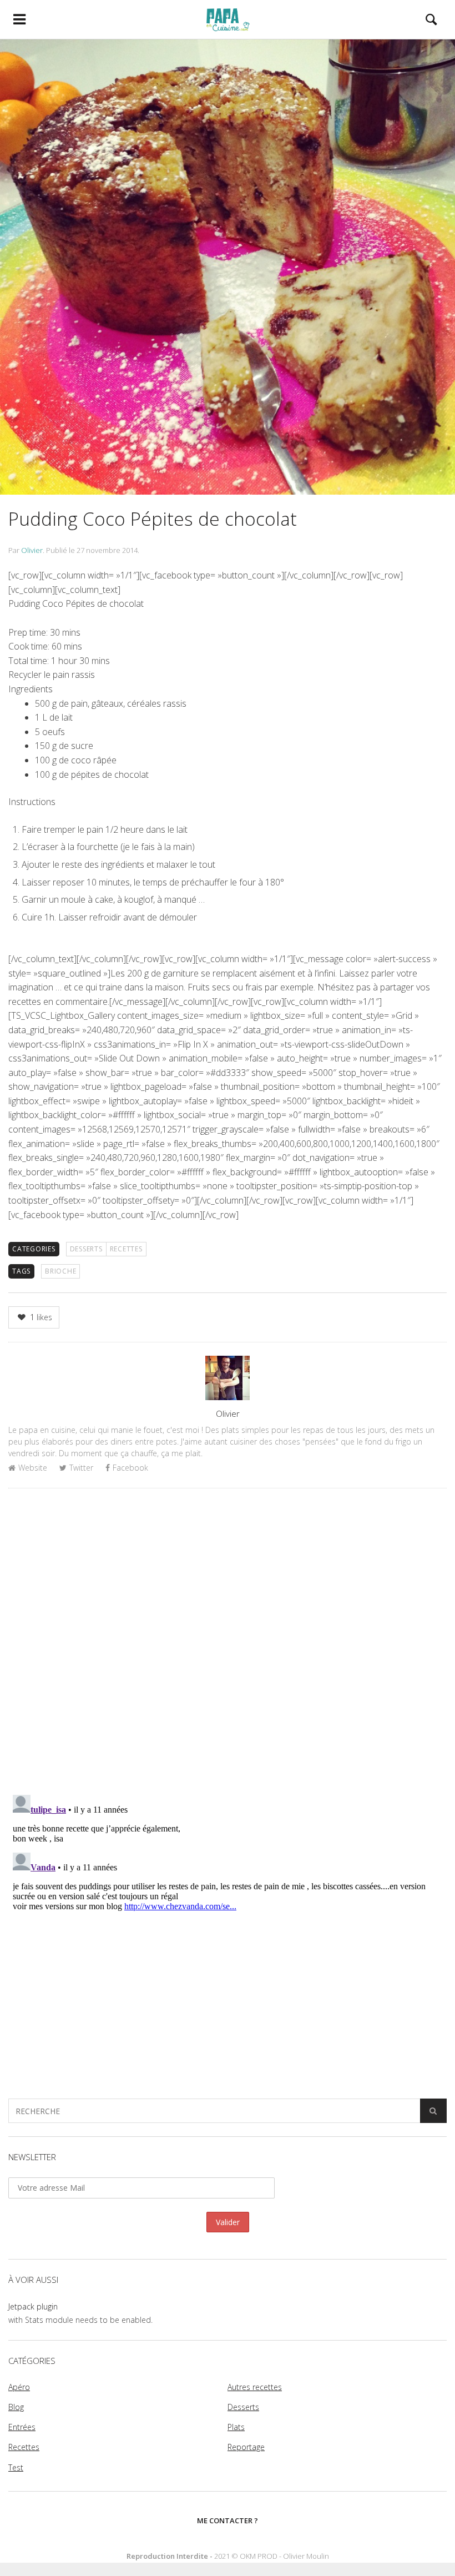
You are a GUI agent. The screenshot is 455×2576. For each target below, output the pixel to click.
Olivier (32, 550)
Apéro (19, 2387)
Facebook (130, 1468)
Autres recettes (255, 2387)
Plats (236, 2427)
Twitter (81, 1468)
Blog (16, 2407)
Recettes (126, 1249)
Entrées (22, 2427)
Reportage (246, 2447)
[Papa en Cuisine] (228, 19)
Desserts (86, 1249)
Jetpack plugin (33, 2306)
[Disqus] (228, 1641)
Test (16, 2467)
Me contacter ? (228, 2520)
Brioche (60, 1271)
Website (33, 1468)
